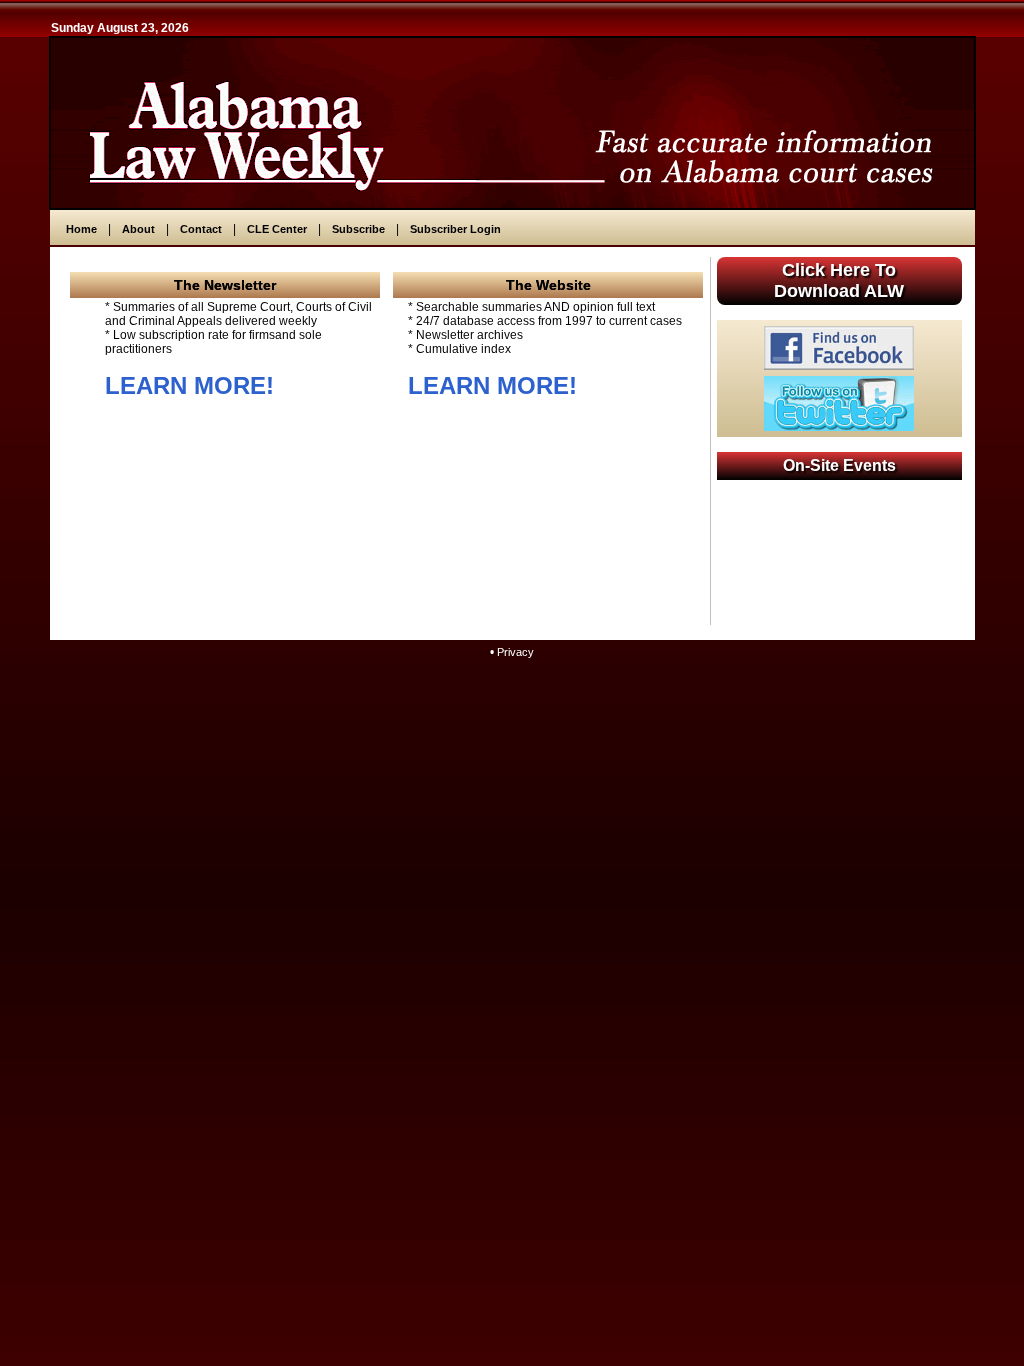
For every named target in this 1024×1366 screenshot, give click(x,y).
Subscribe (358, 229)
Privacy (515, 652)
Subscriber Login (455, 229)
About (138, 229)
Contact (201, 229)
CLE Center (277, 229)
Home (81, 229)
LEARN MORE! (189, 385)
